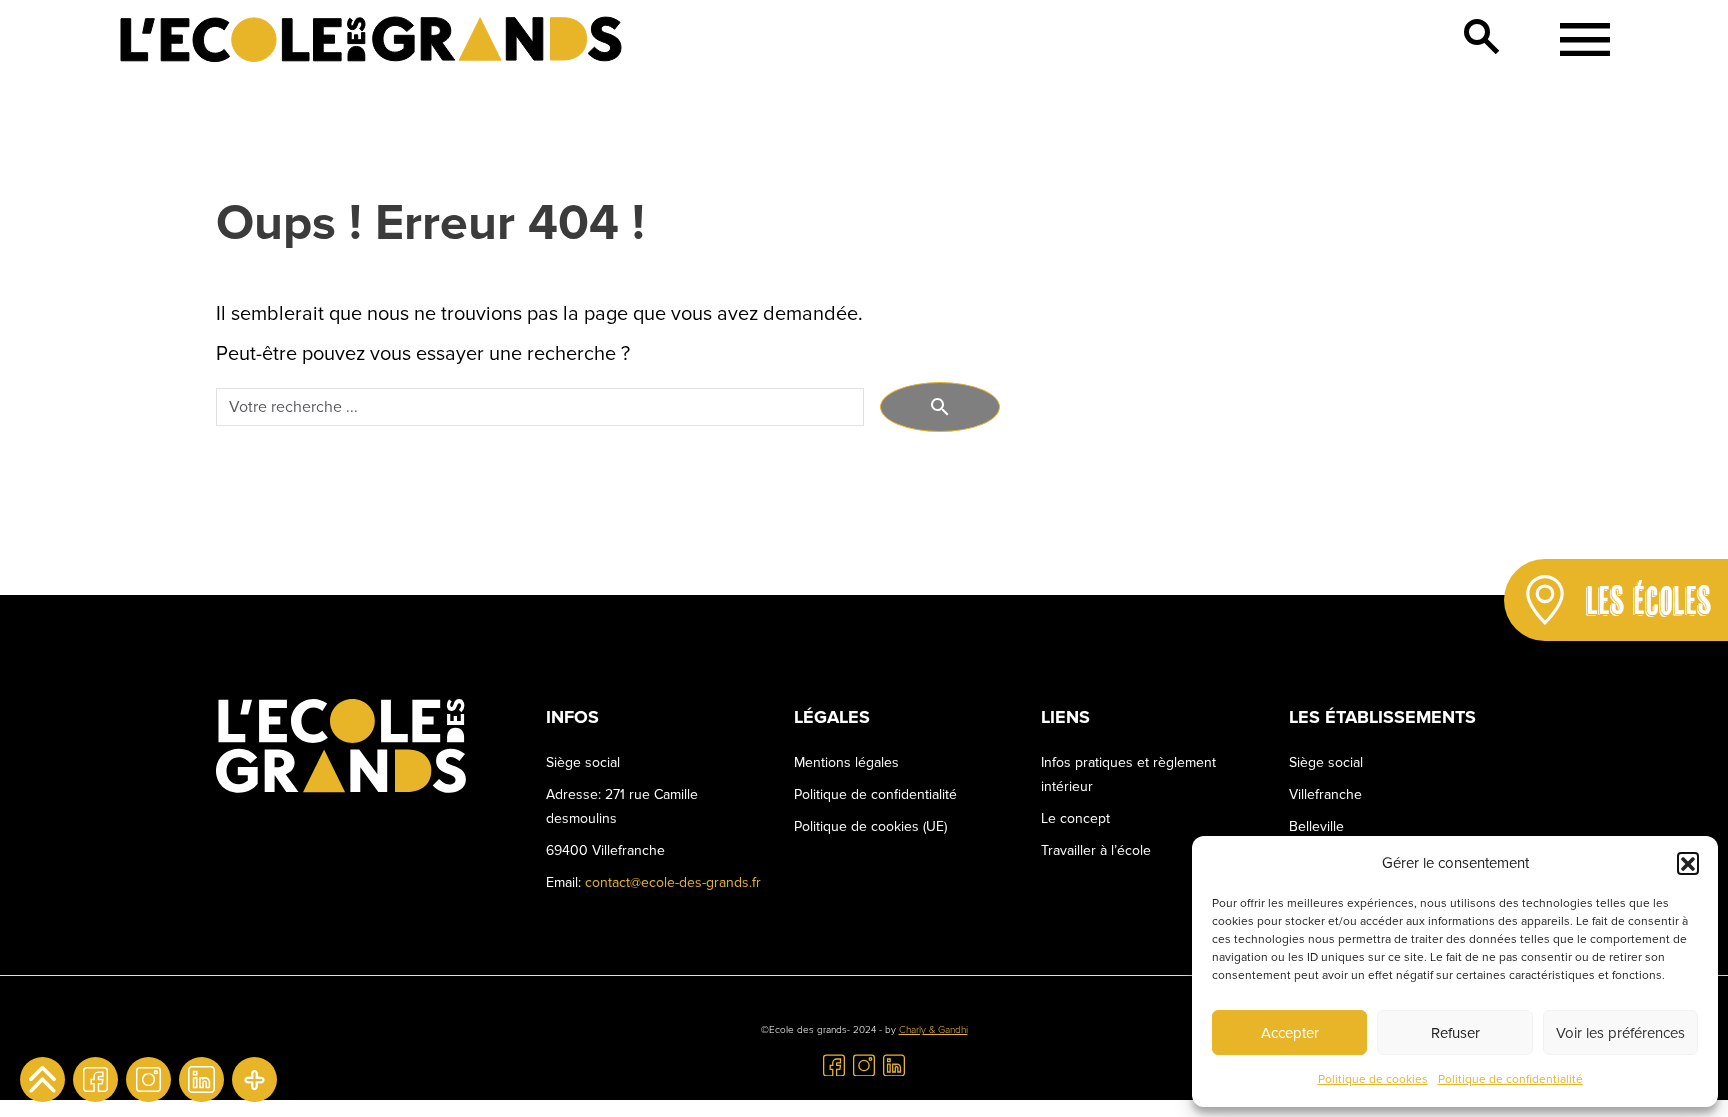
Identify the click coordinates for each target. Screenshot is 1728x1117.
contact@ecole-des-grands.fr (673, 882)
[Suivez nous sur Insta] (148, 1079)
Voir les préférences (1620, 1033)
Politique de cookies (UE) (870, 826)
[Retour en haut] (42, 1079)
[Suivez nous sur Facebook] (95, 1079)
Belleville (1316, 826)
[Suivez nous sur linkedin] (201, 1079)
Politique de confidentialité (1510, 1079)
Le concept (1075, 818)
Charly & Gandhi (933, 1030)
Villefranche (1325, 794)
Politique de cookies (1373, 1079)
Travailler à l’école (1096, 850)
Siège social (1326, 762)
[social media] (254, 1079)
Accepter (1290, 1033)
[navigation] (1578, 39)
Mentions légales (846, 762)
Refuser (1455, 1033)
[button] (1688, 863)
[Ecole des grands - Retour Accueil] (371, 39)
